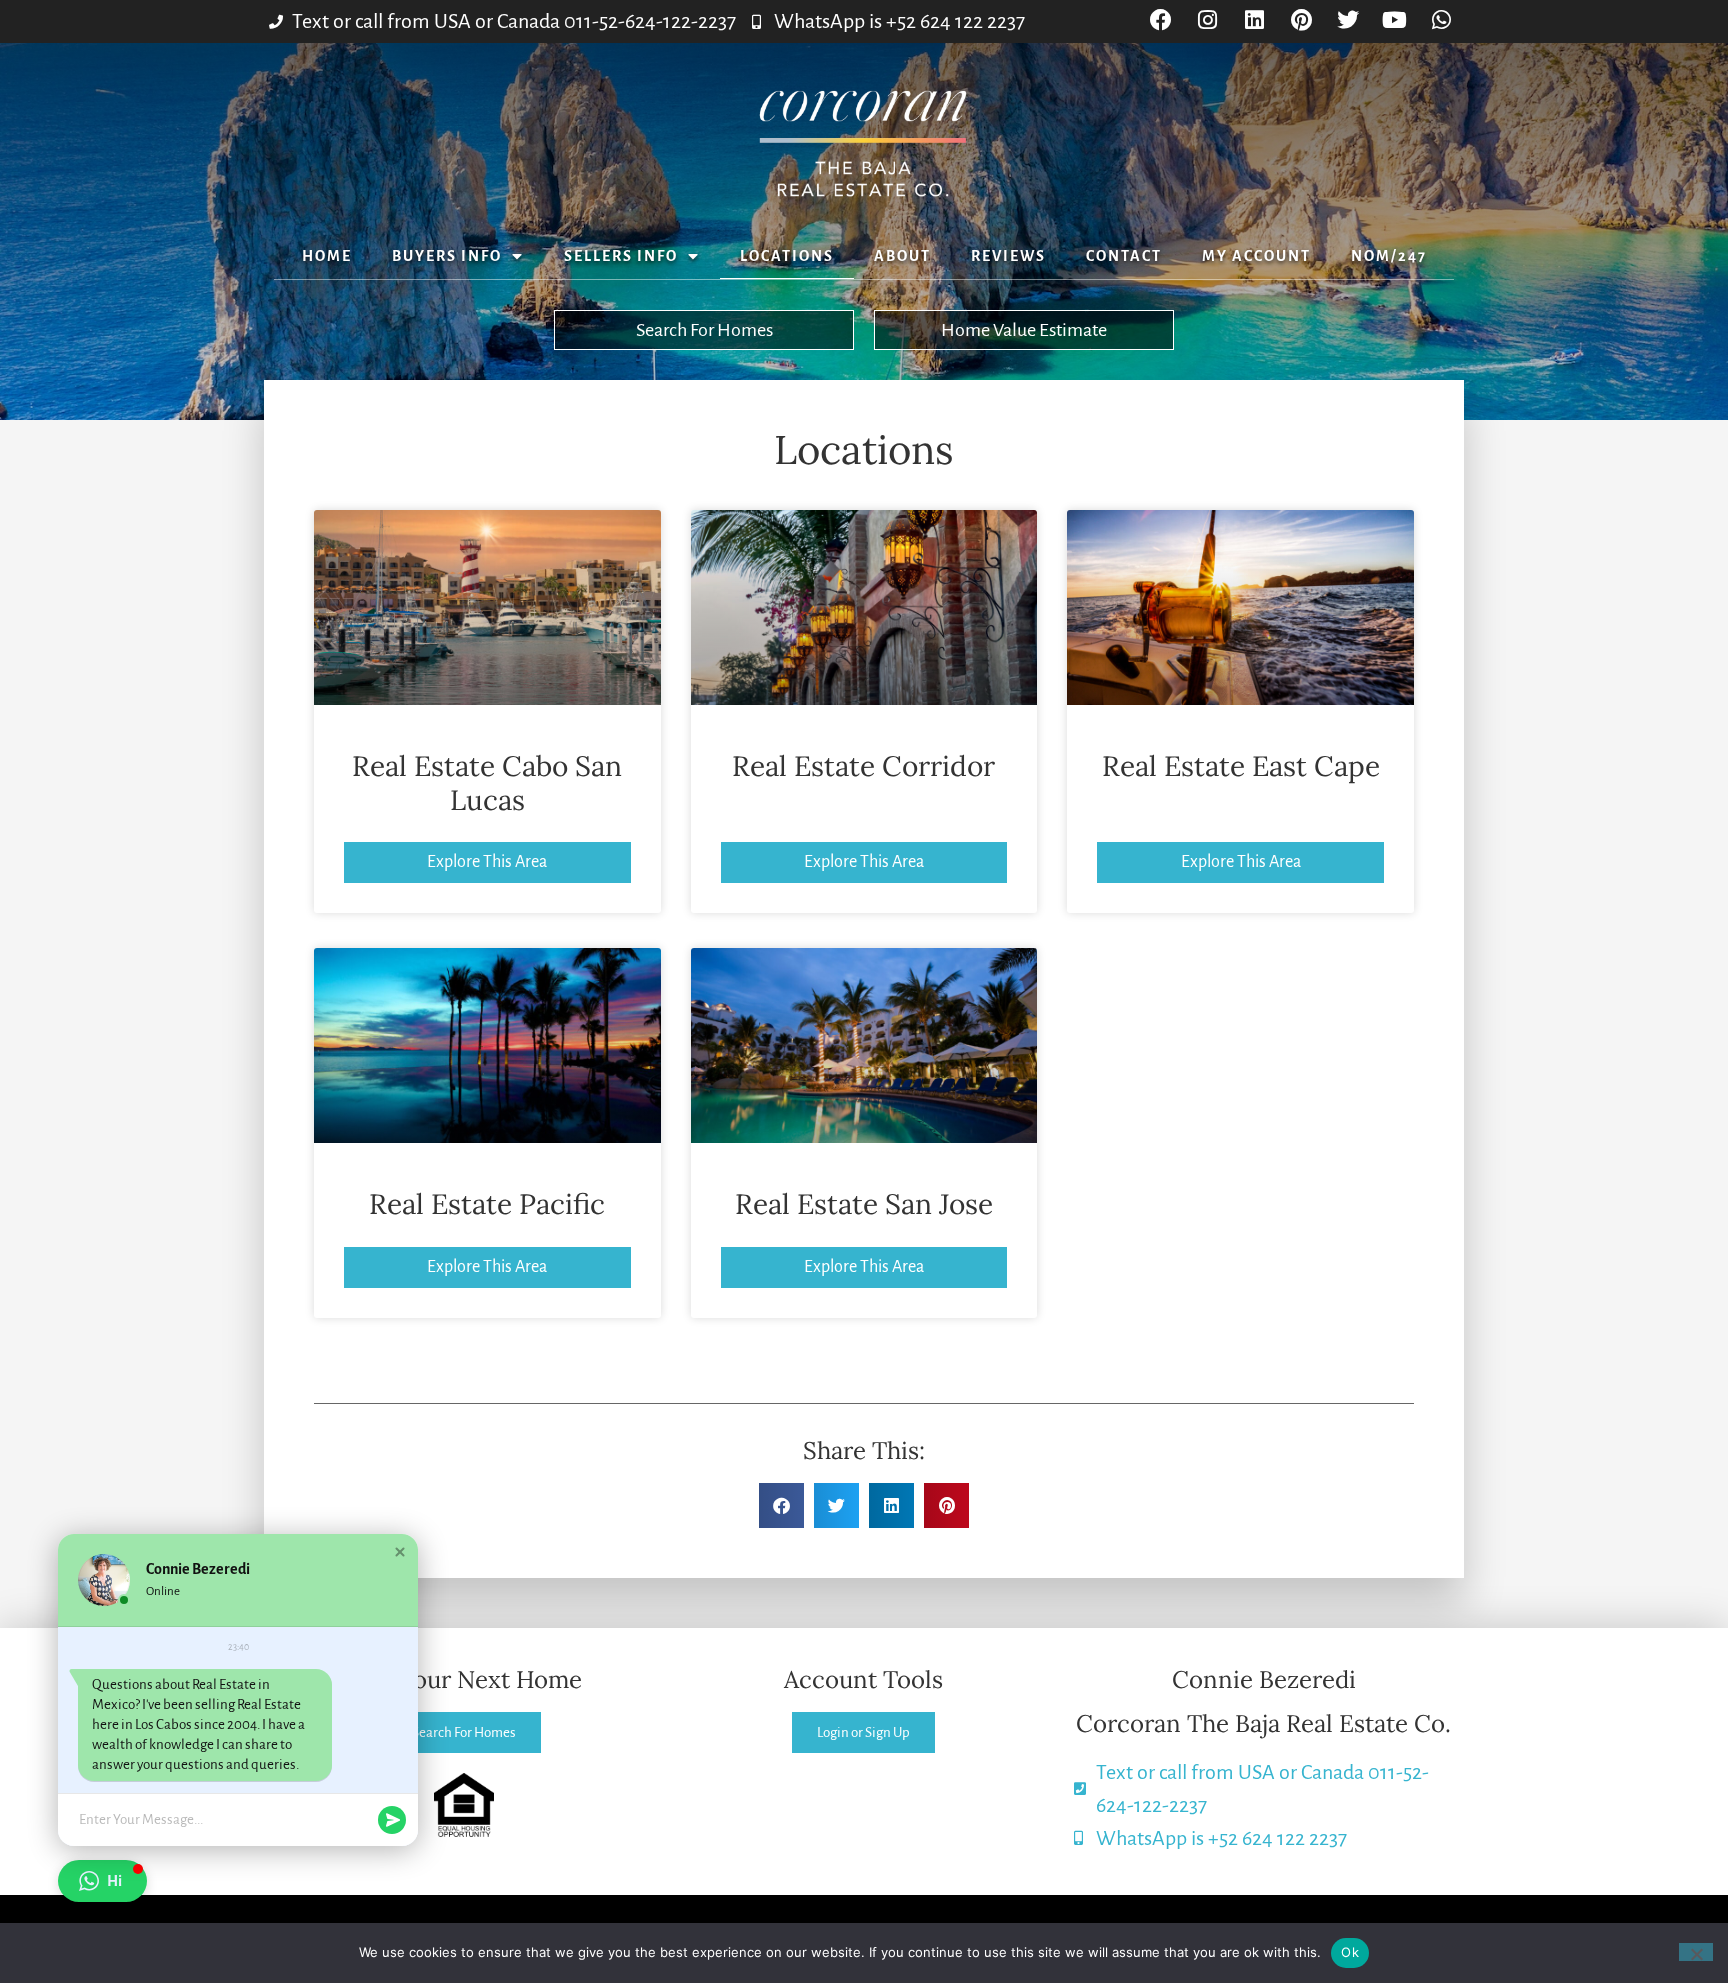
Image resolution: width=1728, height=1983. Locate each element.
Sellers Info (621, 256)
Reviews (1008, 256)
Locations (787, 256)
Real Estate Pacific (487, 1204)
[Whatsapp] (1441, 20)
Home (327, 256)
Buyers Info (447, 256)
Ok (1350, 1952)
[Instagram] (1207, 20)
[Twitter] (1348, 20)
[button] (781, 1505)
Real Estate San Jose (864, 1204)
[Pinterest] (1301, 20)
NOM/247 (1389, 256)
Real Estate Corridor (863, 766)
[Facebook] (1160, 20)
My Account (1256, 256)
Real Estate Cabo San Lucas (487, 783)
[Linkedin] (1254, 20)
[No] (1696, 1952)
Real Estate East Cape (1241, 766)
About (902, 256)
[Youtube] (1394, 20)
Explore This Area (487, 862)
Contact (1124, 256)
